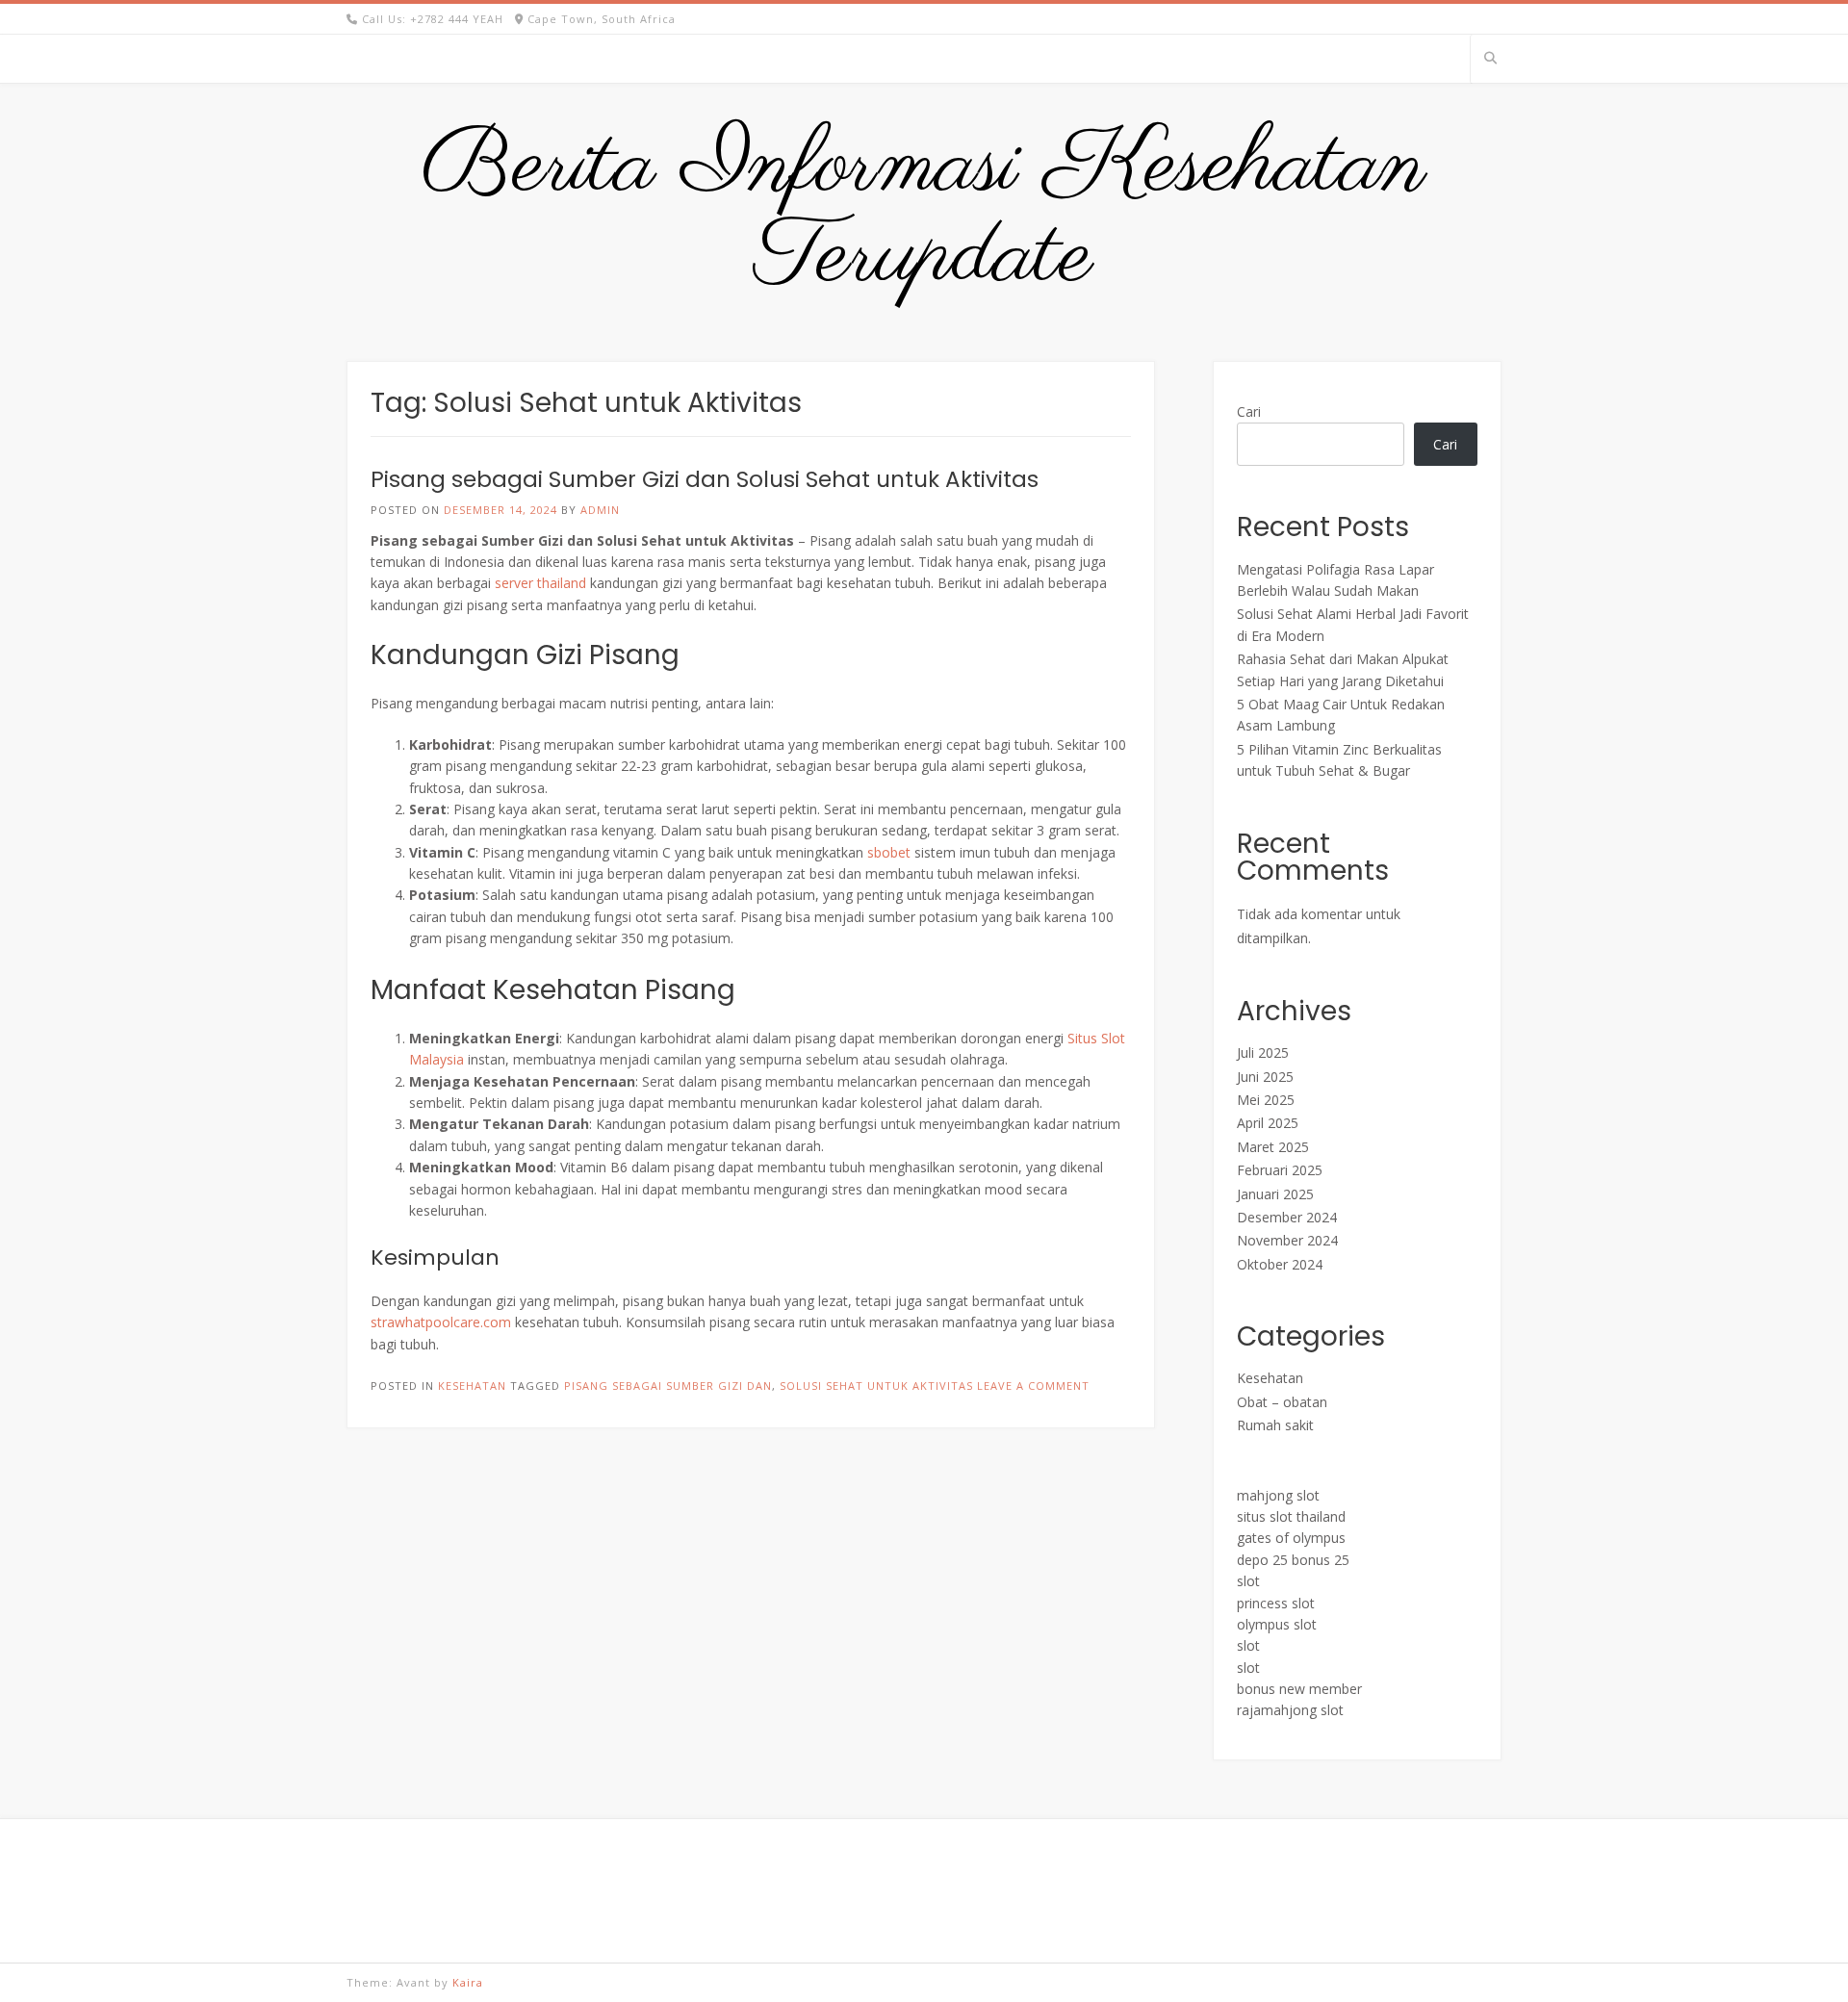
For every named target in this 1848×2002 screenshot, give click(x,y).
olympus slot (1277, 1624)
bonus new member (1299, 1689)
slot (1248, 1581)
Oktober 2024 (1280, 1264)
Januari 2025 (1275, 1194)
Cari (1249, 411)
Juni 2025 (1265, 1077)
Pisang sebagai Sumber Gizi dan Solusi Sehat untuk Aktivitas (705, 479)
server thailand (540, 583)
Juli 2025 (1263, 1052)
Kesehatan (472, 1386)
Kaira (468, 1982)
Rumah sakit (1275, 1425)
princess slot (1276, 1603)
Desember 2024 (1287, 1217)
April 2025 (1268, 1123)
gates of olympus (1291, 1538)
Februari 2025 (1280, 1170)
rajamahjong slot (1290, 1710)
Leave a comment (1033, 1386)
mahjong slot (1278, 1495)
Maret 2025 (1273, 1147)
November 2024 (1287, 1240)
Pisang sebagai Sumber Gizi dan (668, 1386)
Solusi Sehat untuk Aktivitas (876, 1386)
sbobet (889, 852)
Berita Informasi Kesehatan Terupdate (924, 213)
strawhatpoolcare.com (441, 1322)
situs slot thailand (1291, 1516)
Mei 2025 (1266, 1100)
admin (600, 510)
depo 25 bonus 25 (1293, 1560)
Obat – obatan (1282, 1402)
